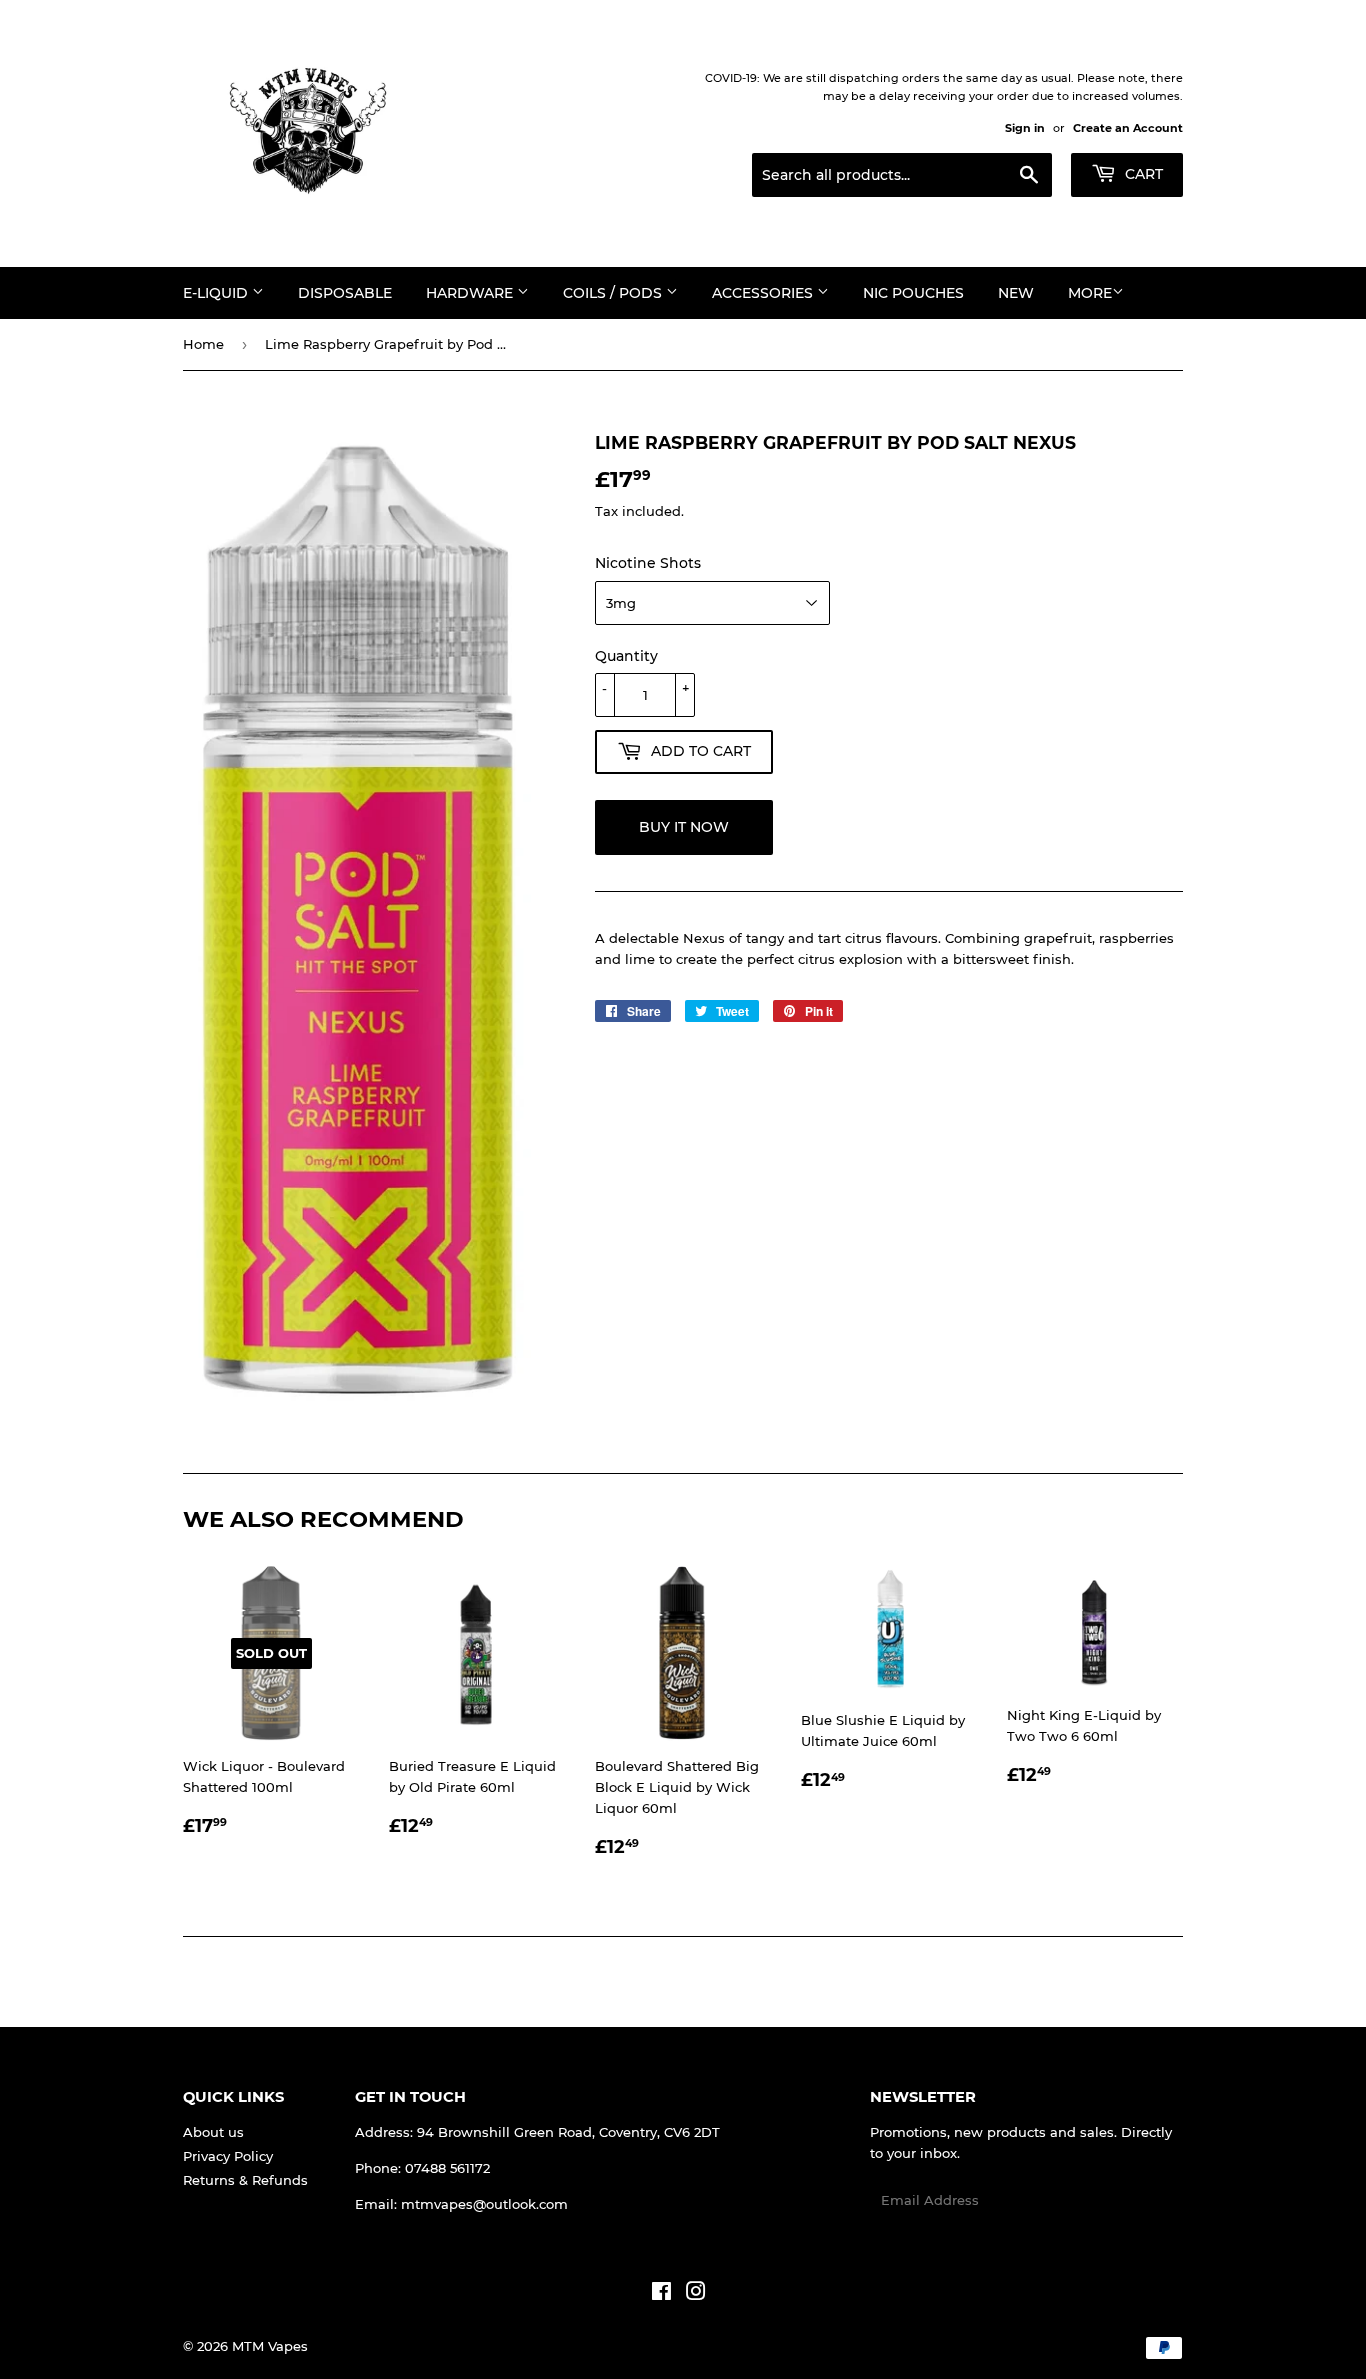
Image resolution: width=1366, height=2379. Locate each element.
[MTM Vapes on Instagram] (696, 2294)
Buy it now (684, 827)
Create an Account (1128, 128)
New (1016, 293)
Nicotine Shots (648, 563)
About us (213, 2132)
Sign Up (1144, 2200)
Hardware (471, 293)
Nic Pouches (913, 293)
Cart (1142, 174)
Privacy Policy (228, 2156)
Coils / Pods (614, 293)
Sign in (1025, 128)
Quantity (626, 656)
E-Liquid (217, 293)
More (1090, 293)
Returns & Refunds (245, 2180)
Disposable (345, 293)
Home (203, 344)
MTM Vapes (270, 2346)
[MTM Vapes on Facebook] (661, 2294)
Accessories (764, 293)
